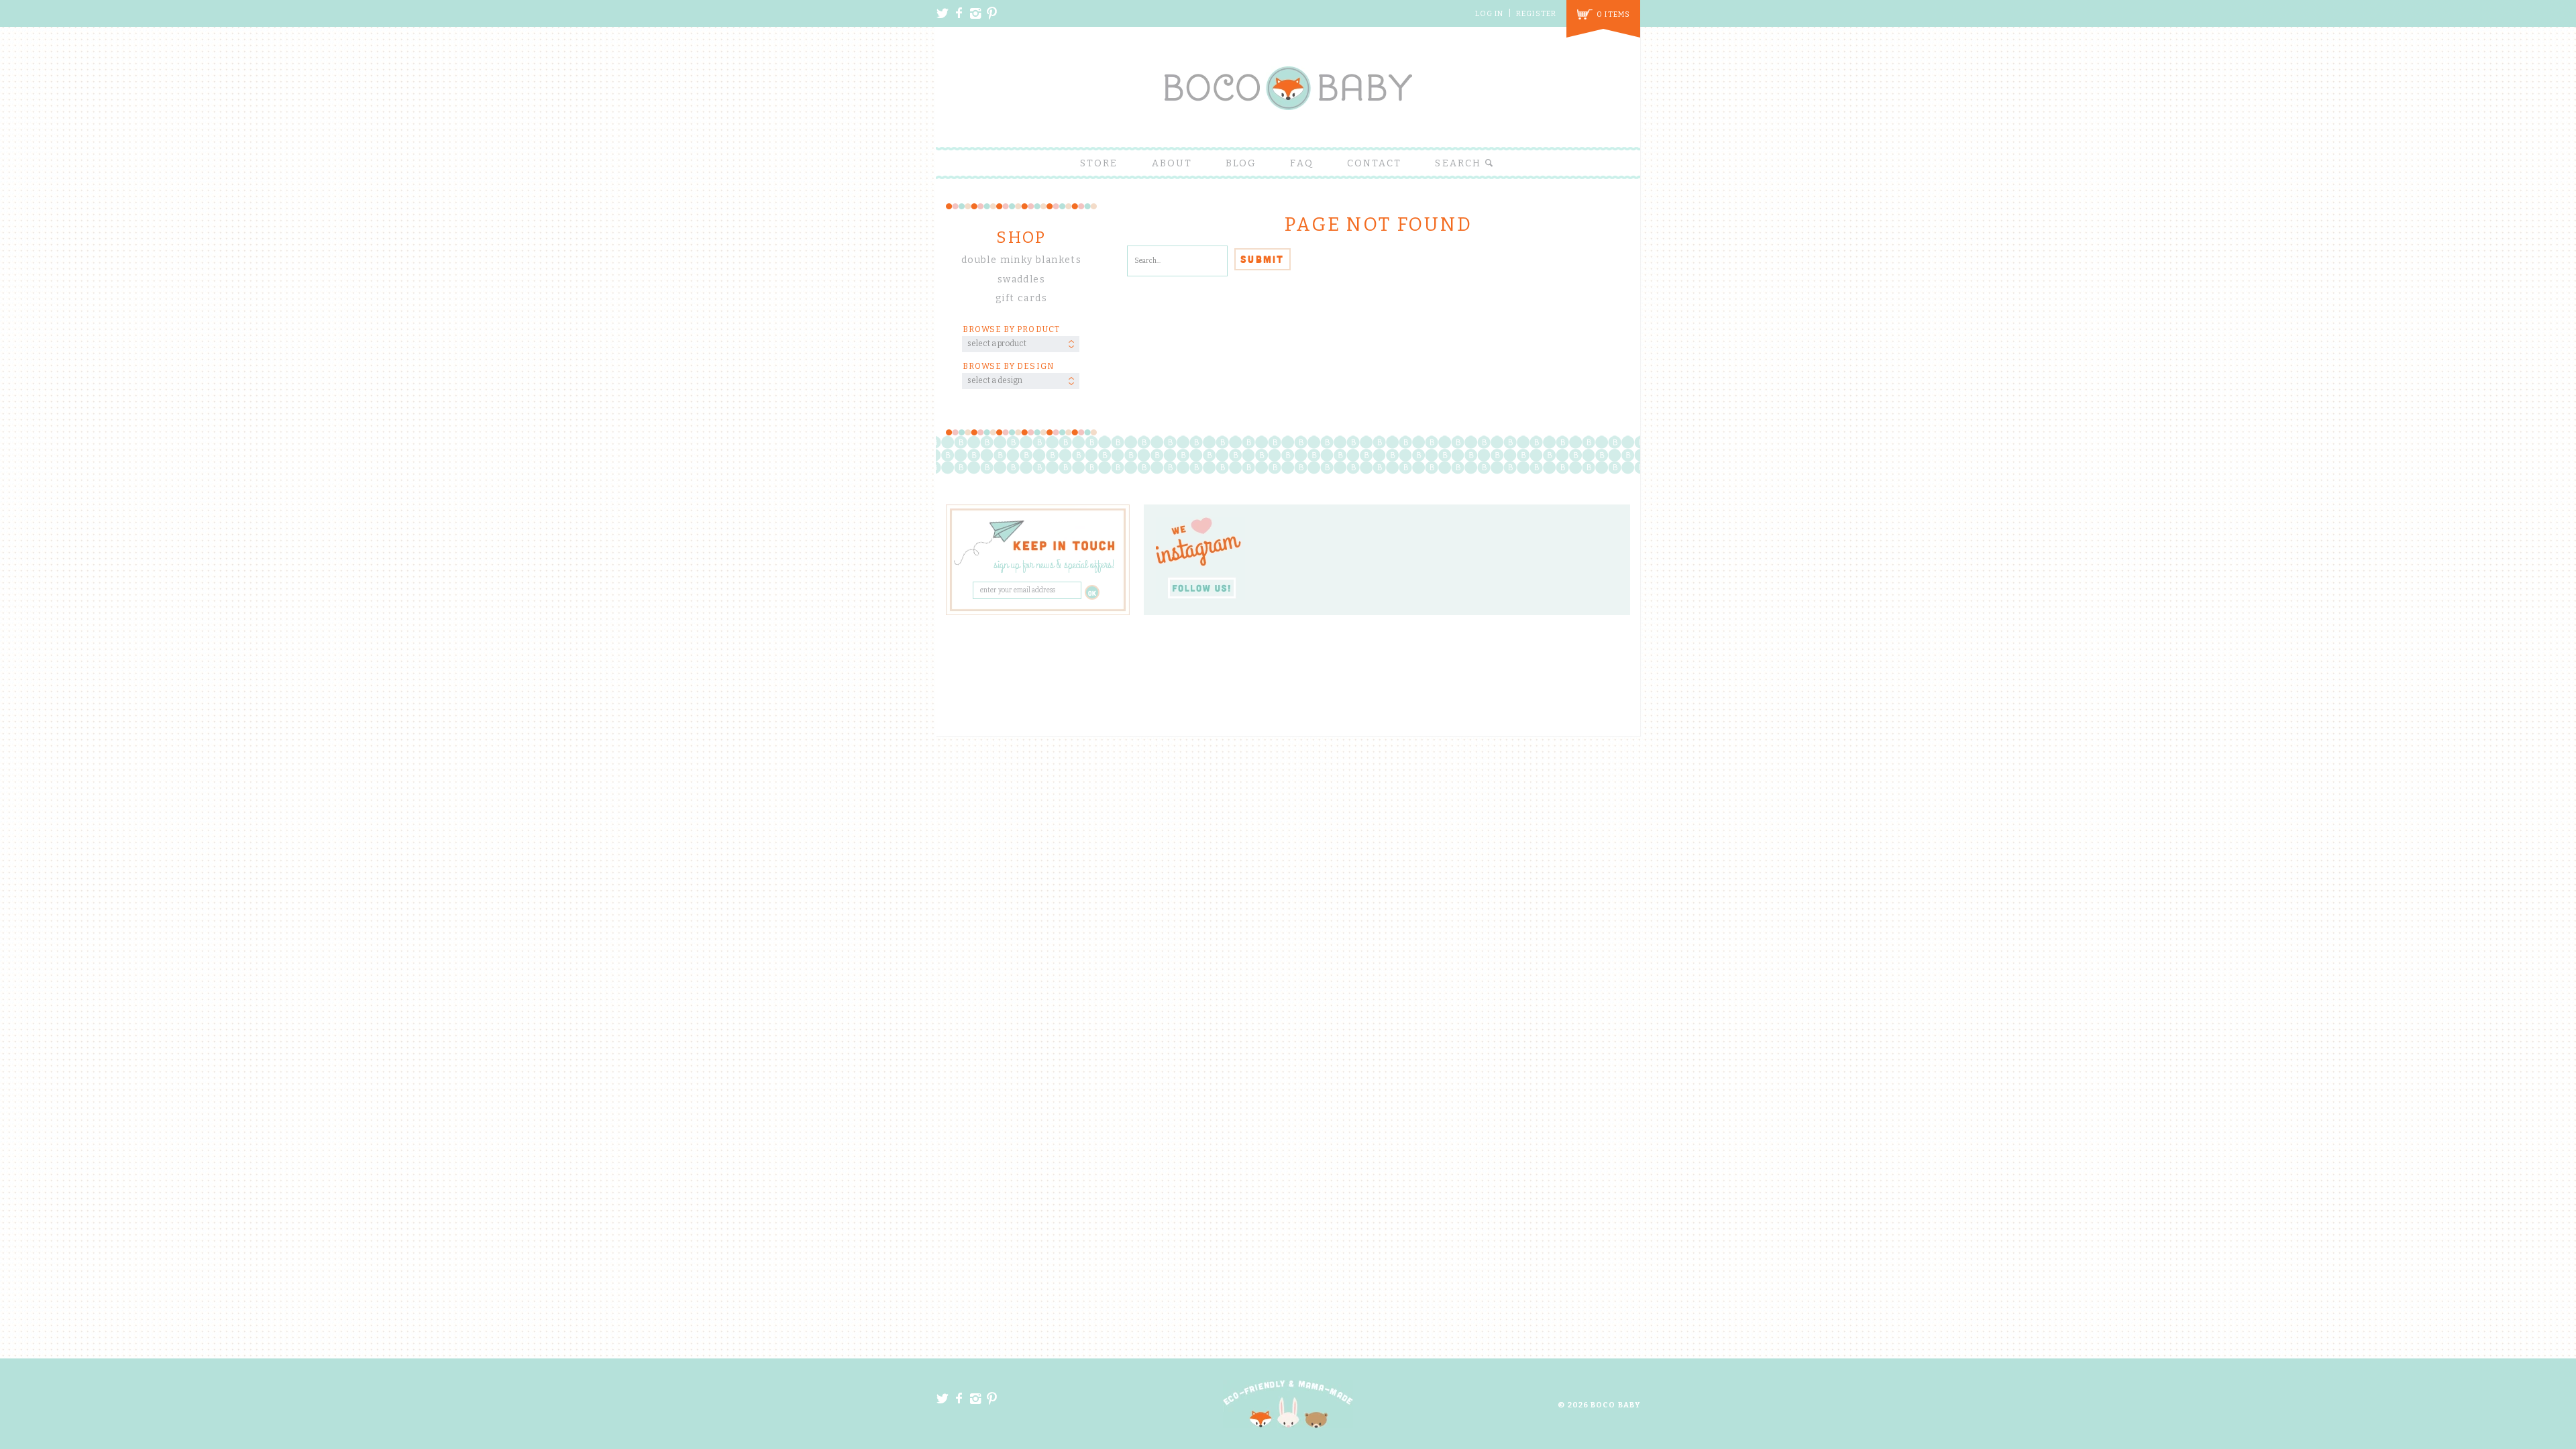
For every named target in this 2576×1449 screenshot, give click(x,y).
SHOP (1021, 237)
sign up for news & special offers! (1054, 566)
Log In (1490, 14)
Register (1536, 14)
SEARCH (1460, 163)
